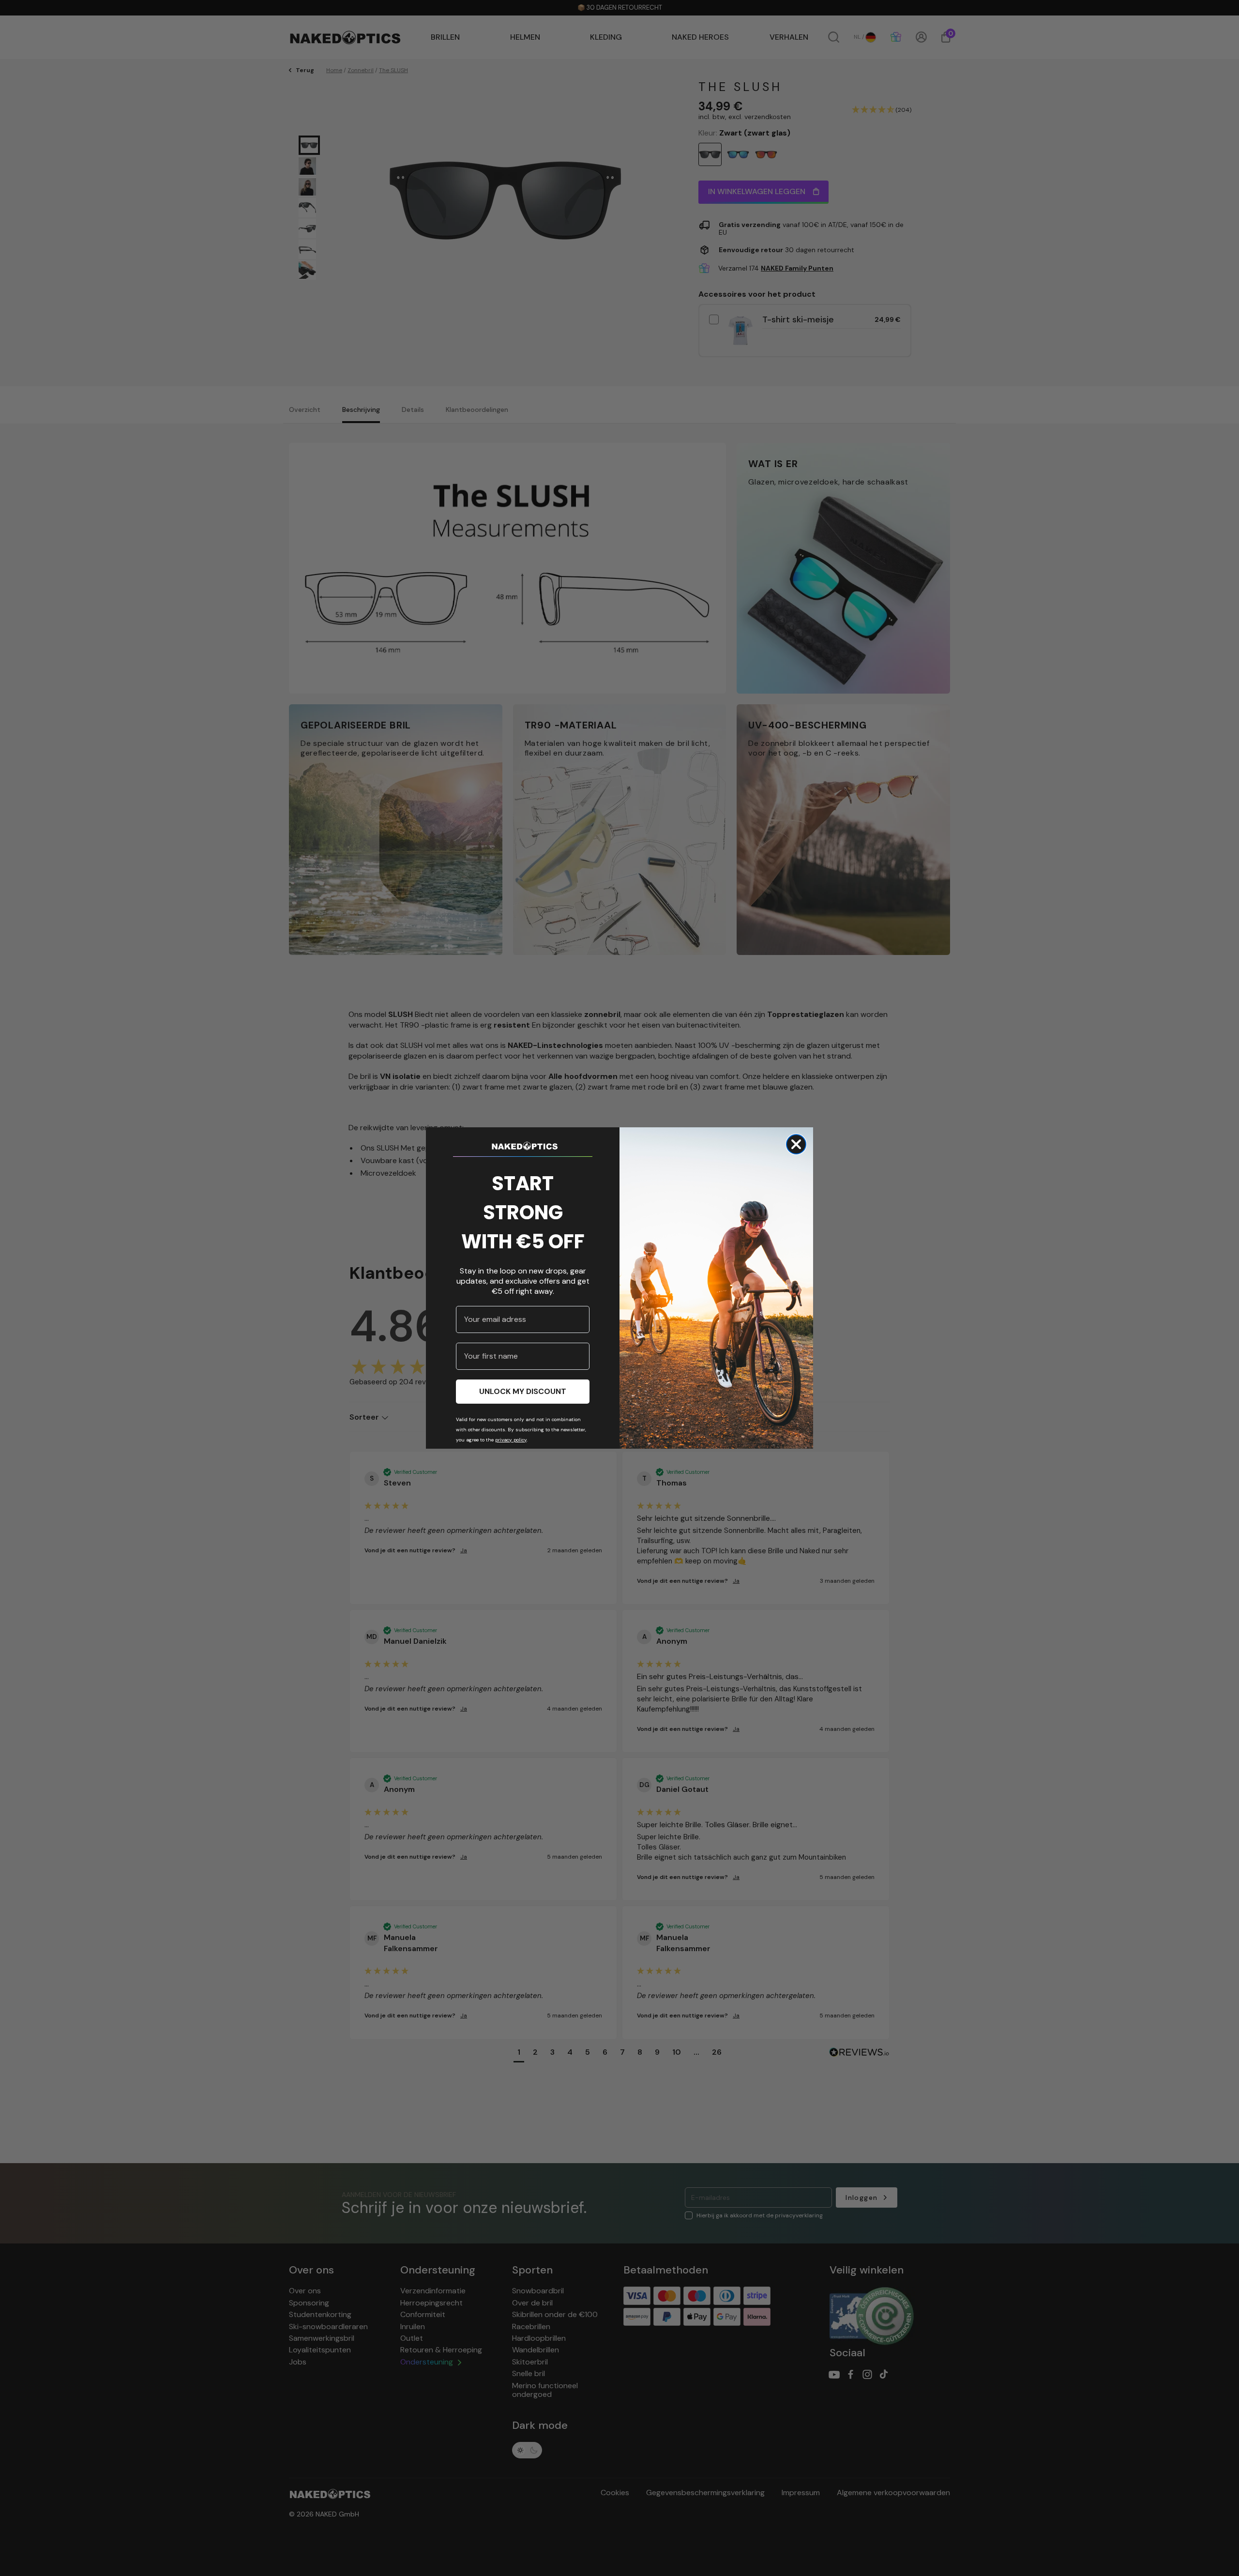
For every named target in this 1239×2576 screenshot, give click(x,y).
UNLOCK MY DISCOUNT (523, 1391)
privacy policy (511, 1440)
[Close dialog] (796, 1144)
